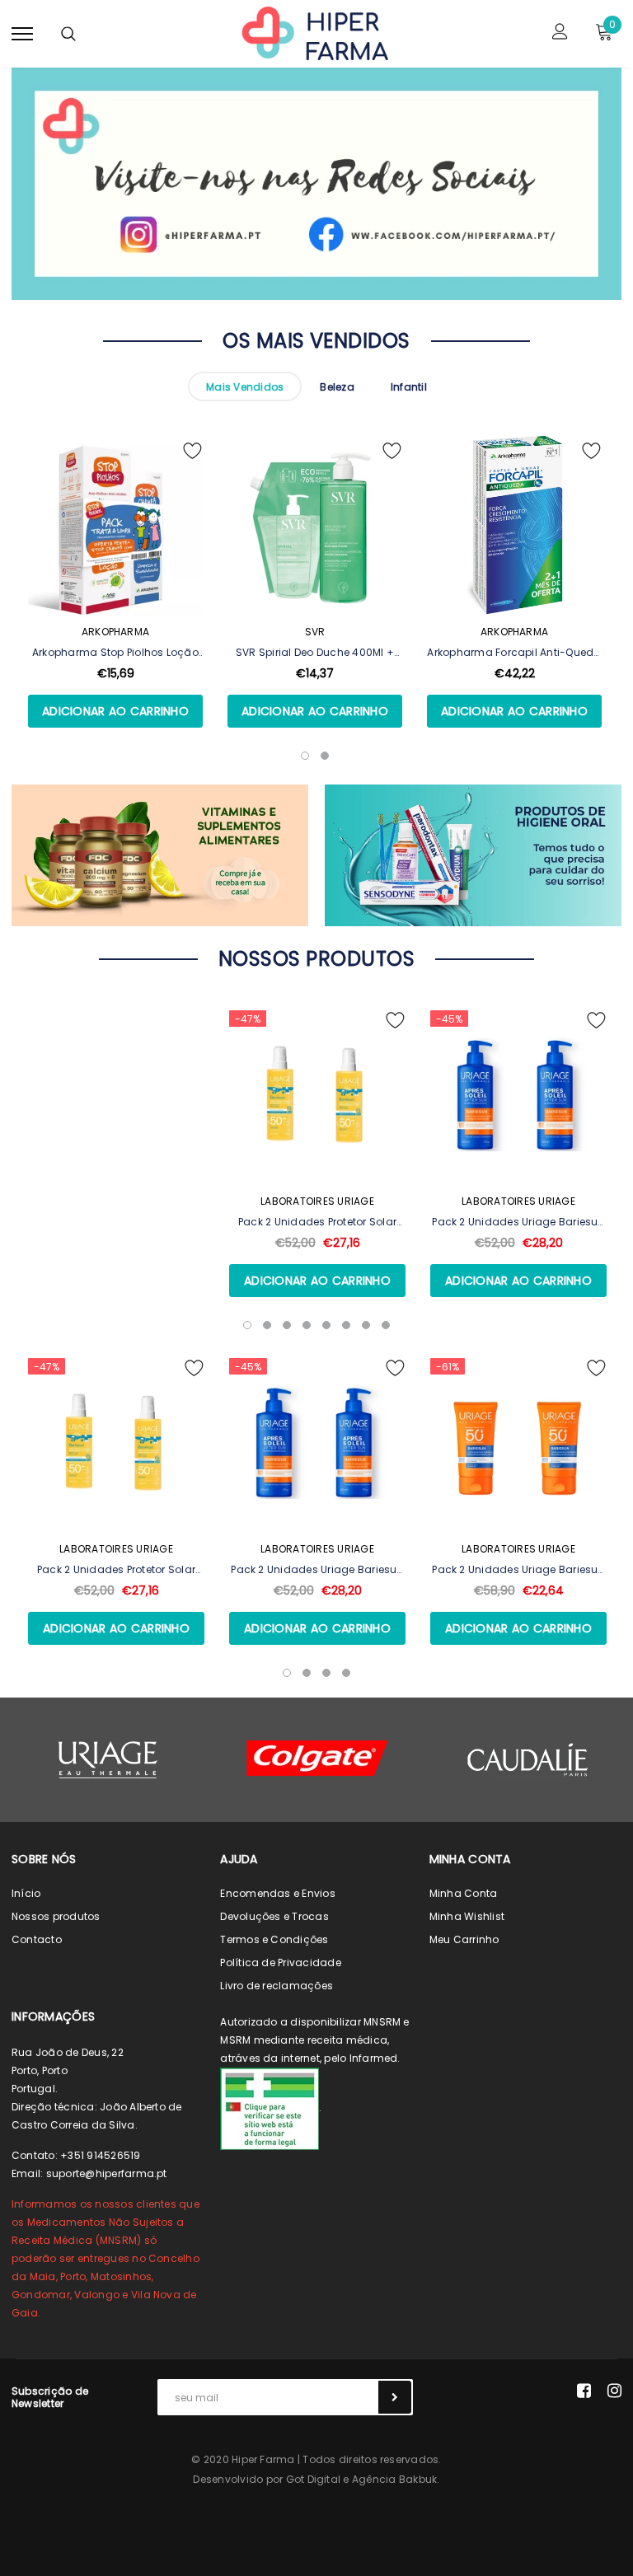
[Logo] (314, 32)
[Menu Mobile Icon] (22, 33)
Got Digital (314, 2479)
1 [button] (247, 1325)
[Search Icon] (68, 34)
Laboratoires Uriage (317, 1201)
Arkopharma (115, 632)
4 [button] (307, 1325)
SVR (315, 632)
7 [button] (366, 1325)
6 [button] (346, 1325)
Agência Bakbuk (394, 2479)
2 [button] (267, 1325)
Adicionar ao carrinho (115, 711)
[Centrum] (317, 1758)
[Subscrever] (395, 2397)
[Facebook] (584, 2391)
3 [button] (287, 1325)
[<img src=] (270, 2108)
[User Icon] (560, 33)
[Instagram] (614, 2391)
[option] (115, 604)
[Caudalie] (527, 1759)
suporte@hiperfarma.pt (107, 2173)
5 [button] (326, 1325)
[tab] (245, 386)
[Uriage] (108, 1760)
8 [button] (386, 1325)
